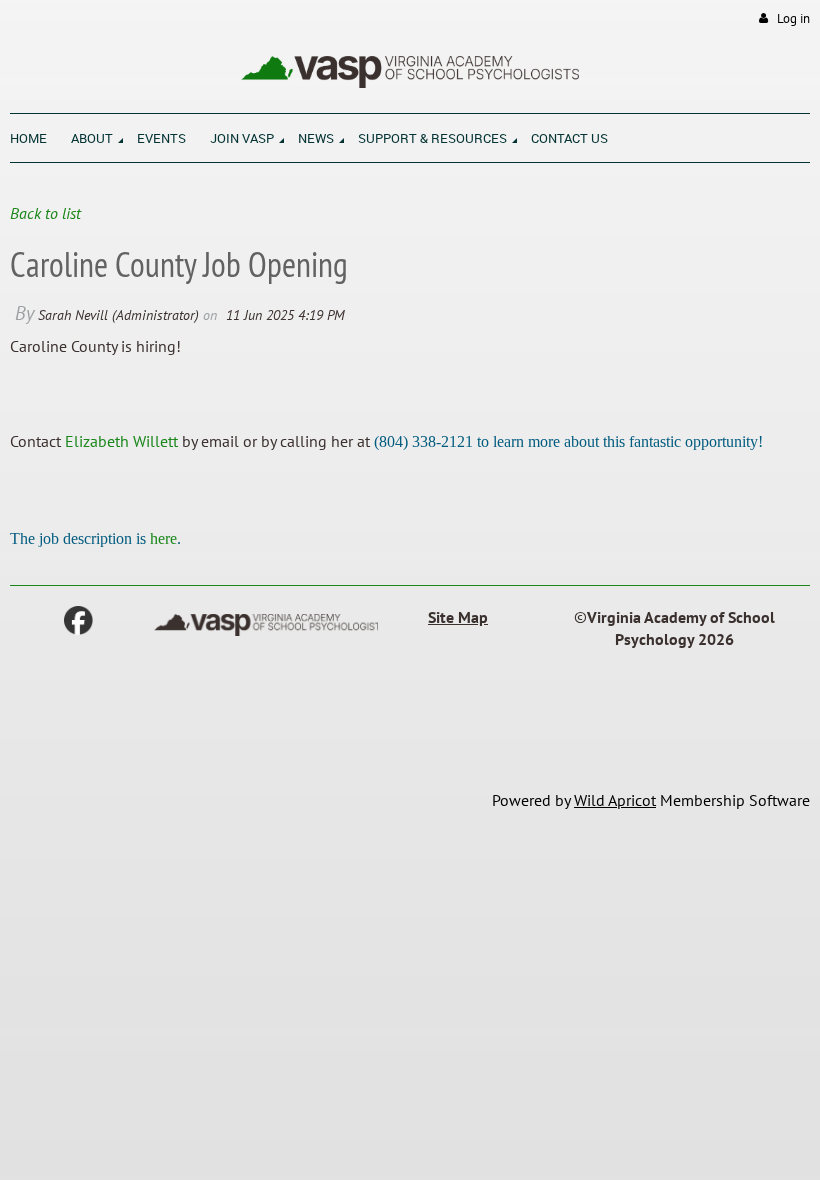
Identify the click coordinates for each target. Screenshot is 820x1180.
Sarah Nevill (73, 315)
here (163, 538)
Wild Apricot (615, 800)
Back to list (45, 213)
